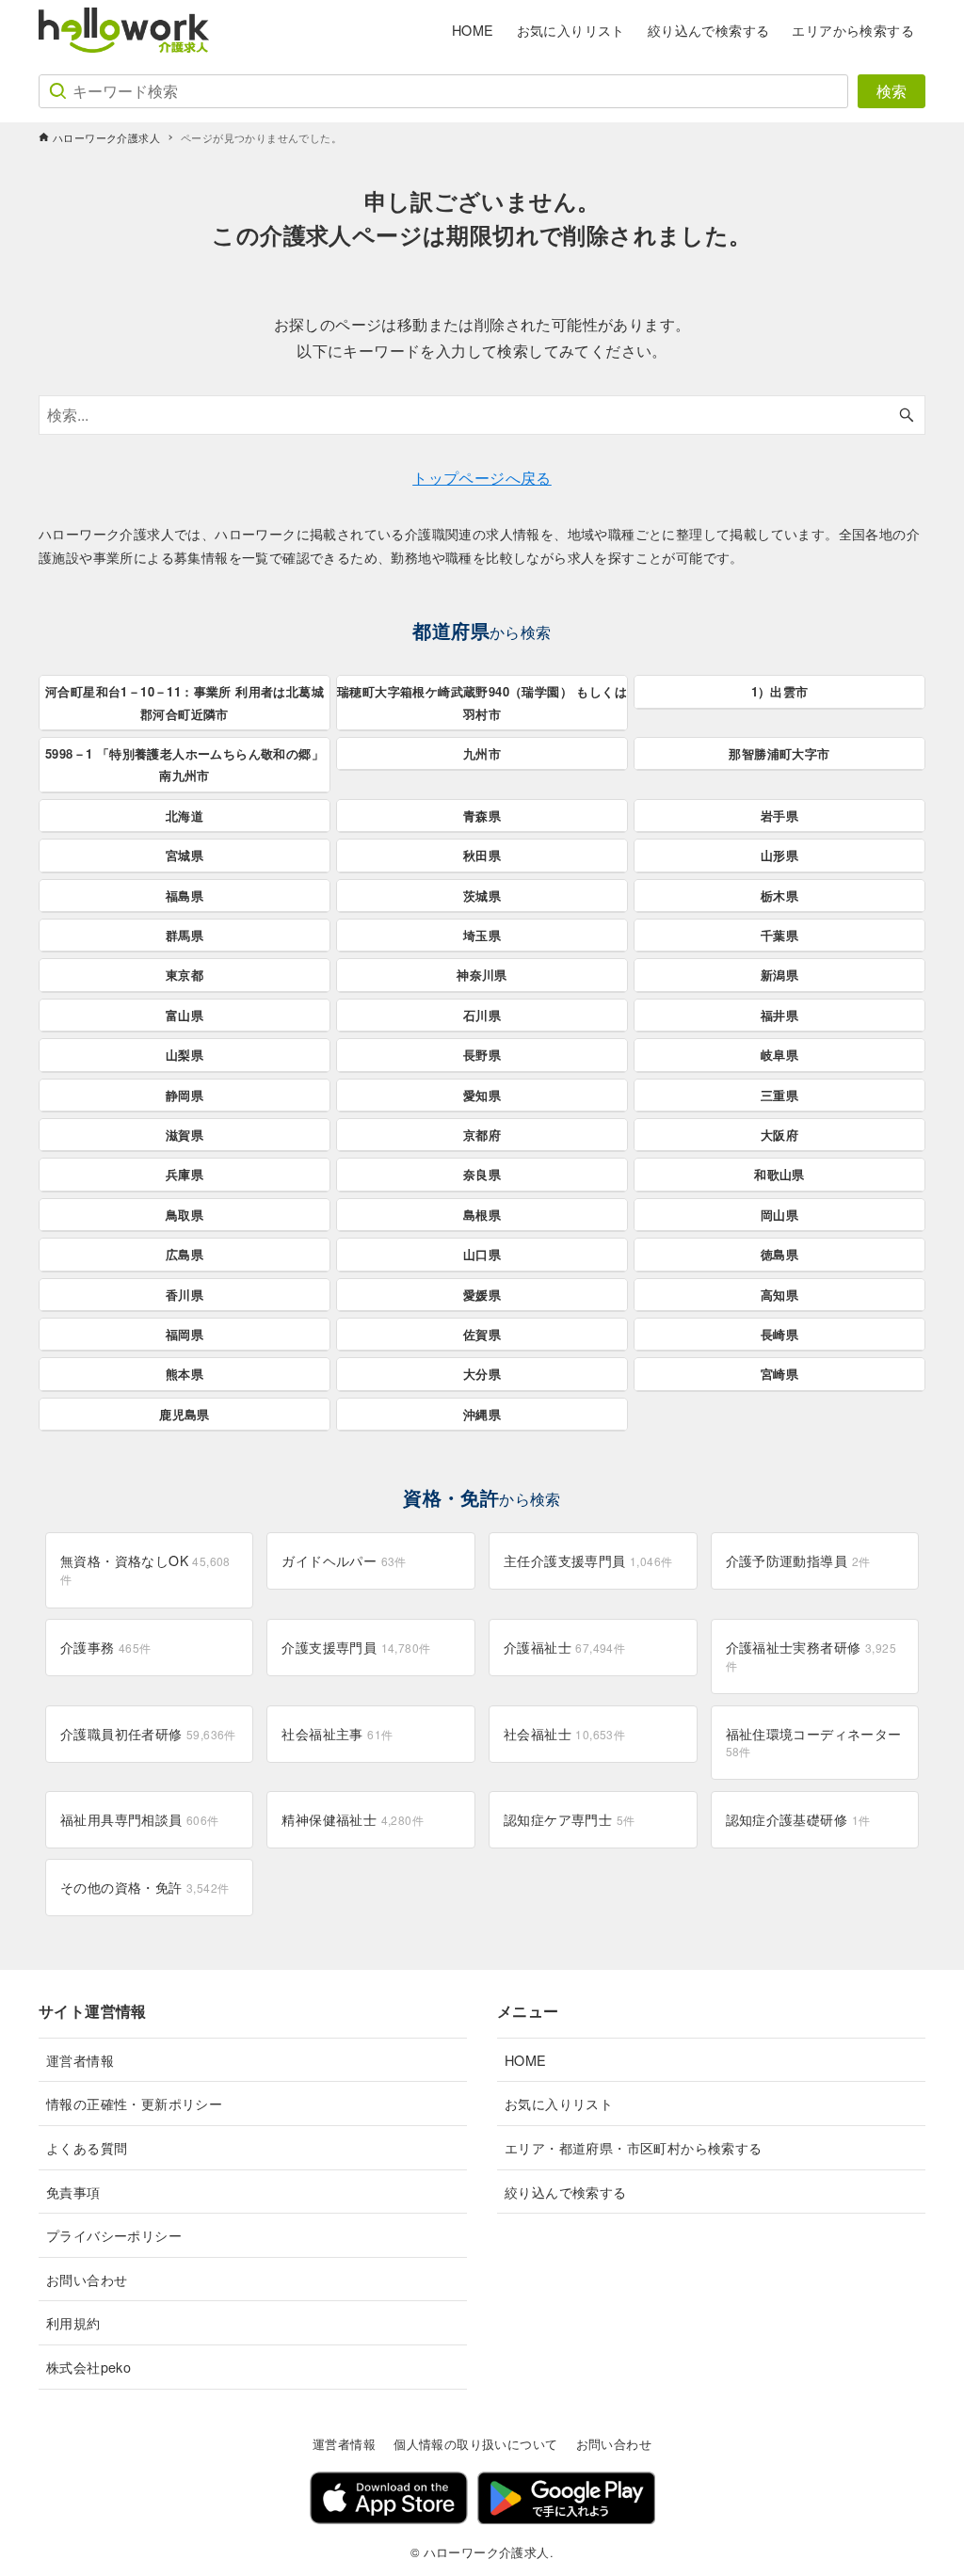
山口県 (482, 1254)
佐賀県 (482, 1334)
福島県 (185, 896)
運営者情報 (80, 2060)
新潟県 (779, 975)
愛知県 (482, 1095)
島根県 (482, 1215)
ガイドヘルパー (344, 1560)
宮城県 (185, 855)
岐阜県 (779, 1055)
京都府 (482, 1135)
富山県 (185, 1015)
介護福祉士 (564, 1647)
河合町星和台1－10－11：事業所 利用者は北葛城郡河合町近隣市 (185, 702)
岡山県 (779, 1215)
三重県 (779, 1095)
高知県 (779, 1295)
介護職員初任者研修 (148, 1734)
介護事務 (106, 1647)
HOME (526, 2060)
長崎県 (779, 1334)
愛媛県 (482, 1295)
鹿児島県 (185, 1414)
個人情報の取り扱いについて (475, 2444)
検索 (892, 91)
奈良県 (482, 1174)
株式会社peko (88, 2367)
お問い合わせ (87, 2279)
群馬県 (185, 935)
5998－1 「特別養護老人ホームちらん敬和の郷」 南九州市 (185, 764)
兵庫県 (185, 1174)
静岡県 (185, 1095)
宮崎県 (779, 1374)
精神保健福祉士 (353, 1819)
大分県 (482, 1374)
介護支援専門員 (356, 1647)
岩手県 (779, 816)
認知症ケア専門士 (569, 1819)
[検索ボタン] (907, 415)
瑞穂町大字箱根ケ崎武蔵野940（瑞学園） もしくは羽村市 (482, 702)
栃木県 (779, 896)
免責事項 (73, 2192)
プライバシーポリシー (114, 2235)
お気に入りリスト (559, 2103)
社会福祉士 (564, 1734)
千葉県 (779, 935)
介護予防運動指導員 (798, 1560)
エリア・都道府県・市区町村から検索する (634, 2147)
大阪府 (779, 1135)
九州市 (482, 753)
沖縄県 (482, 1414)
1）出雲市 (780, 691)
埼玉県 (482, 935)
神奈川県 (482, 975)
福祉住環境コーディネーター (814, 1742)
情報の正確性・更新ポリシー (134, 2103)
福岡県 (185, 1334)
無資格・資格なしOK (145, 1569)
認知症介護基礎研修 (798, 1819)
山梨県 (185, 1055)
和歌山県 (779, 1174)
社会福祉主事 (337, 1734)
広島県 (185, 1254)
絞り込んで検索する (566, 2192)
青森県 (482, 816)
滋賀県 (185, 1135)
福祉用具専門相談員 (140, 1819)
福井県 (779, 1015)
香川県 (185, 1295)
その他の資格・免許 (145, 1887)
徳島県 (779, 1254)
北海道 (185, 816)
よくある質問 (87, 2147)
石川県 (482, 1015)
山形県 (779, 855)
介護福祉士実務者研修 (811, 1656)
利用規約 (73, 2322)
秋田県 (482, 855)
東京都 (185, 975)
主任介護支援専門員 (588, 1560)
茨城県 (482, 896)
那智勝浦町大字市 (779, 753)
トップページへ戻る (482, 478)
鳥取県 (185, 1215)
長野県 (482, 1055)
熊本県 (185, 1374)
